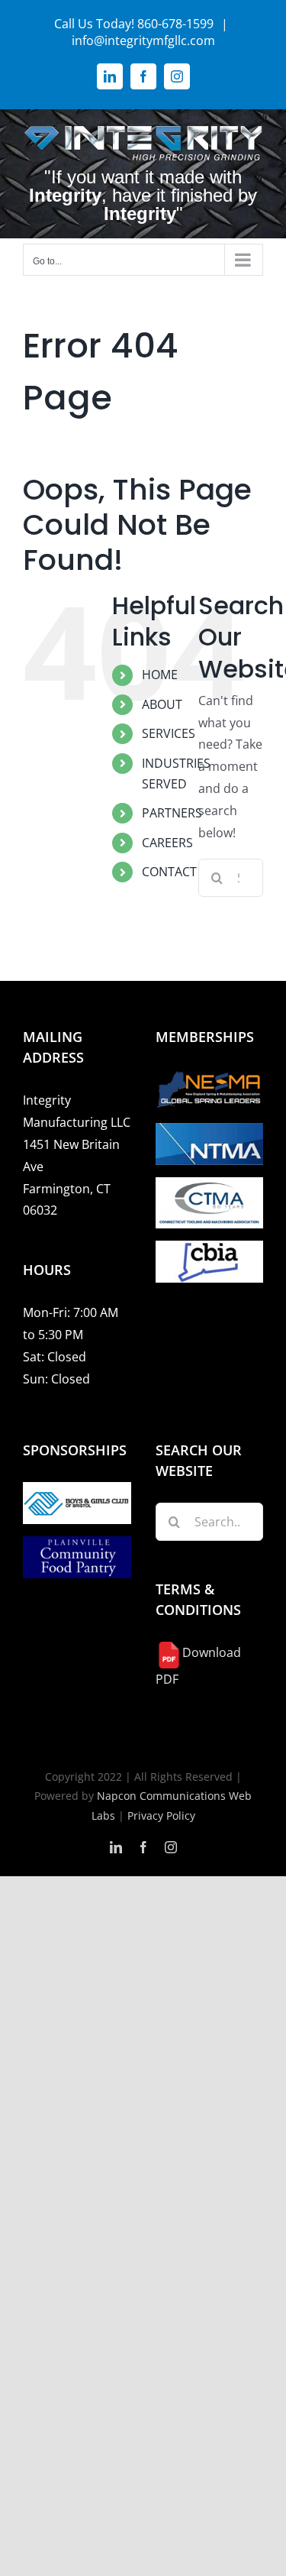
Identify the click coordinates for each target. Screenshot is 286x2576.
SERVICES (169, 733)
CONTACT (169, 872)
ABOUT (162, 704)
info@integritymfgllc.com (143, 40)
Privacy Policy (161, 1815)
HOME (160, 675)
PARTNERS (172, 813)
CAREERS (167, 843)
